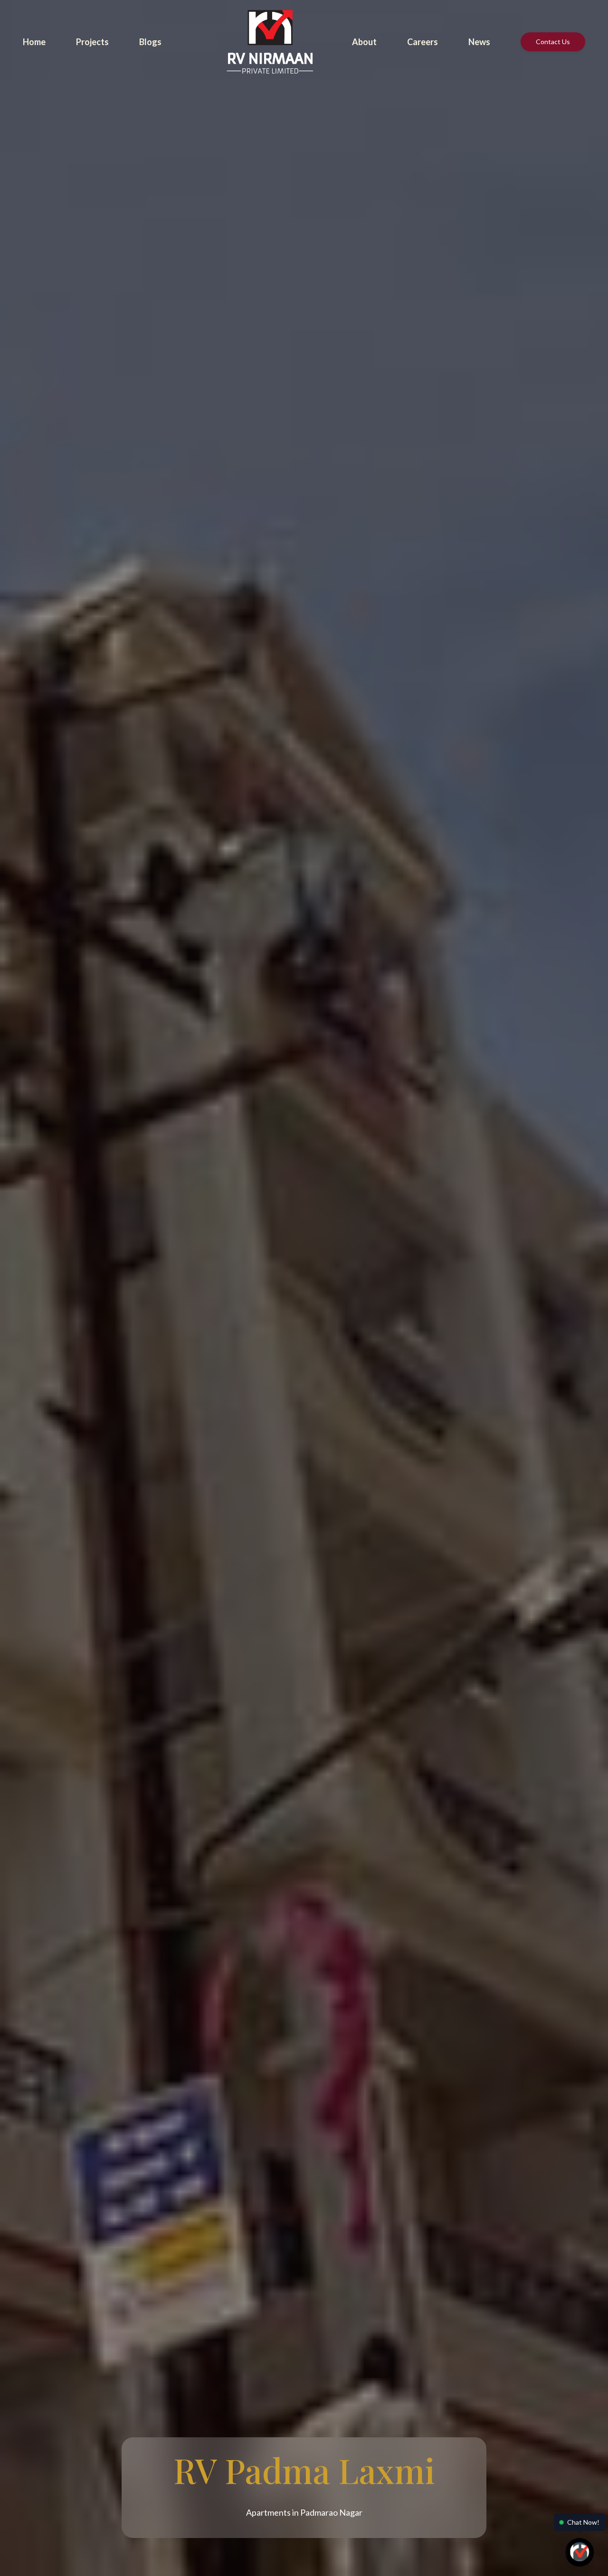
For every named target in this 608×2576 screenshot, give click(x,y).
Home (34, 42)
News (479, 42)
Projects (92, 42)
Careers (423, 42)
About (364, 42)
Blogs (150, 42)
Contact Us (553, 42)
